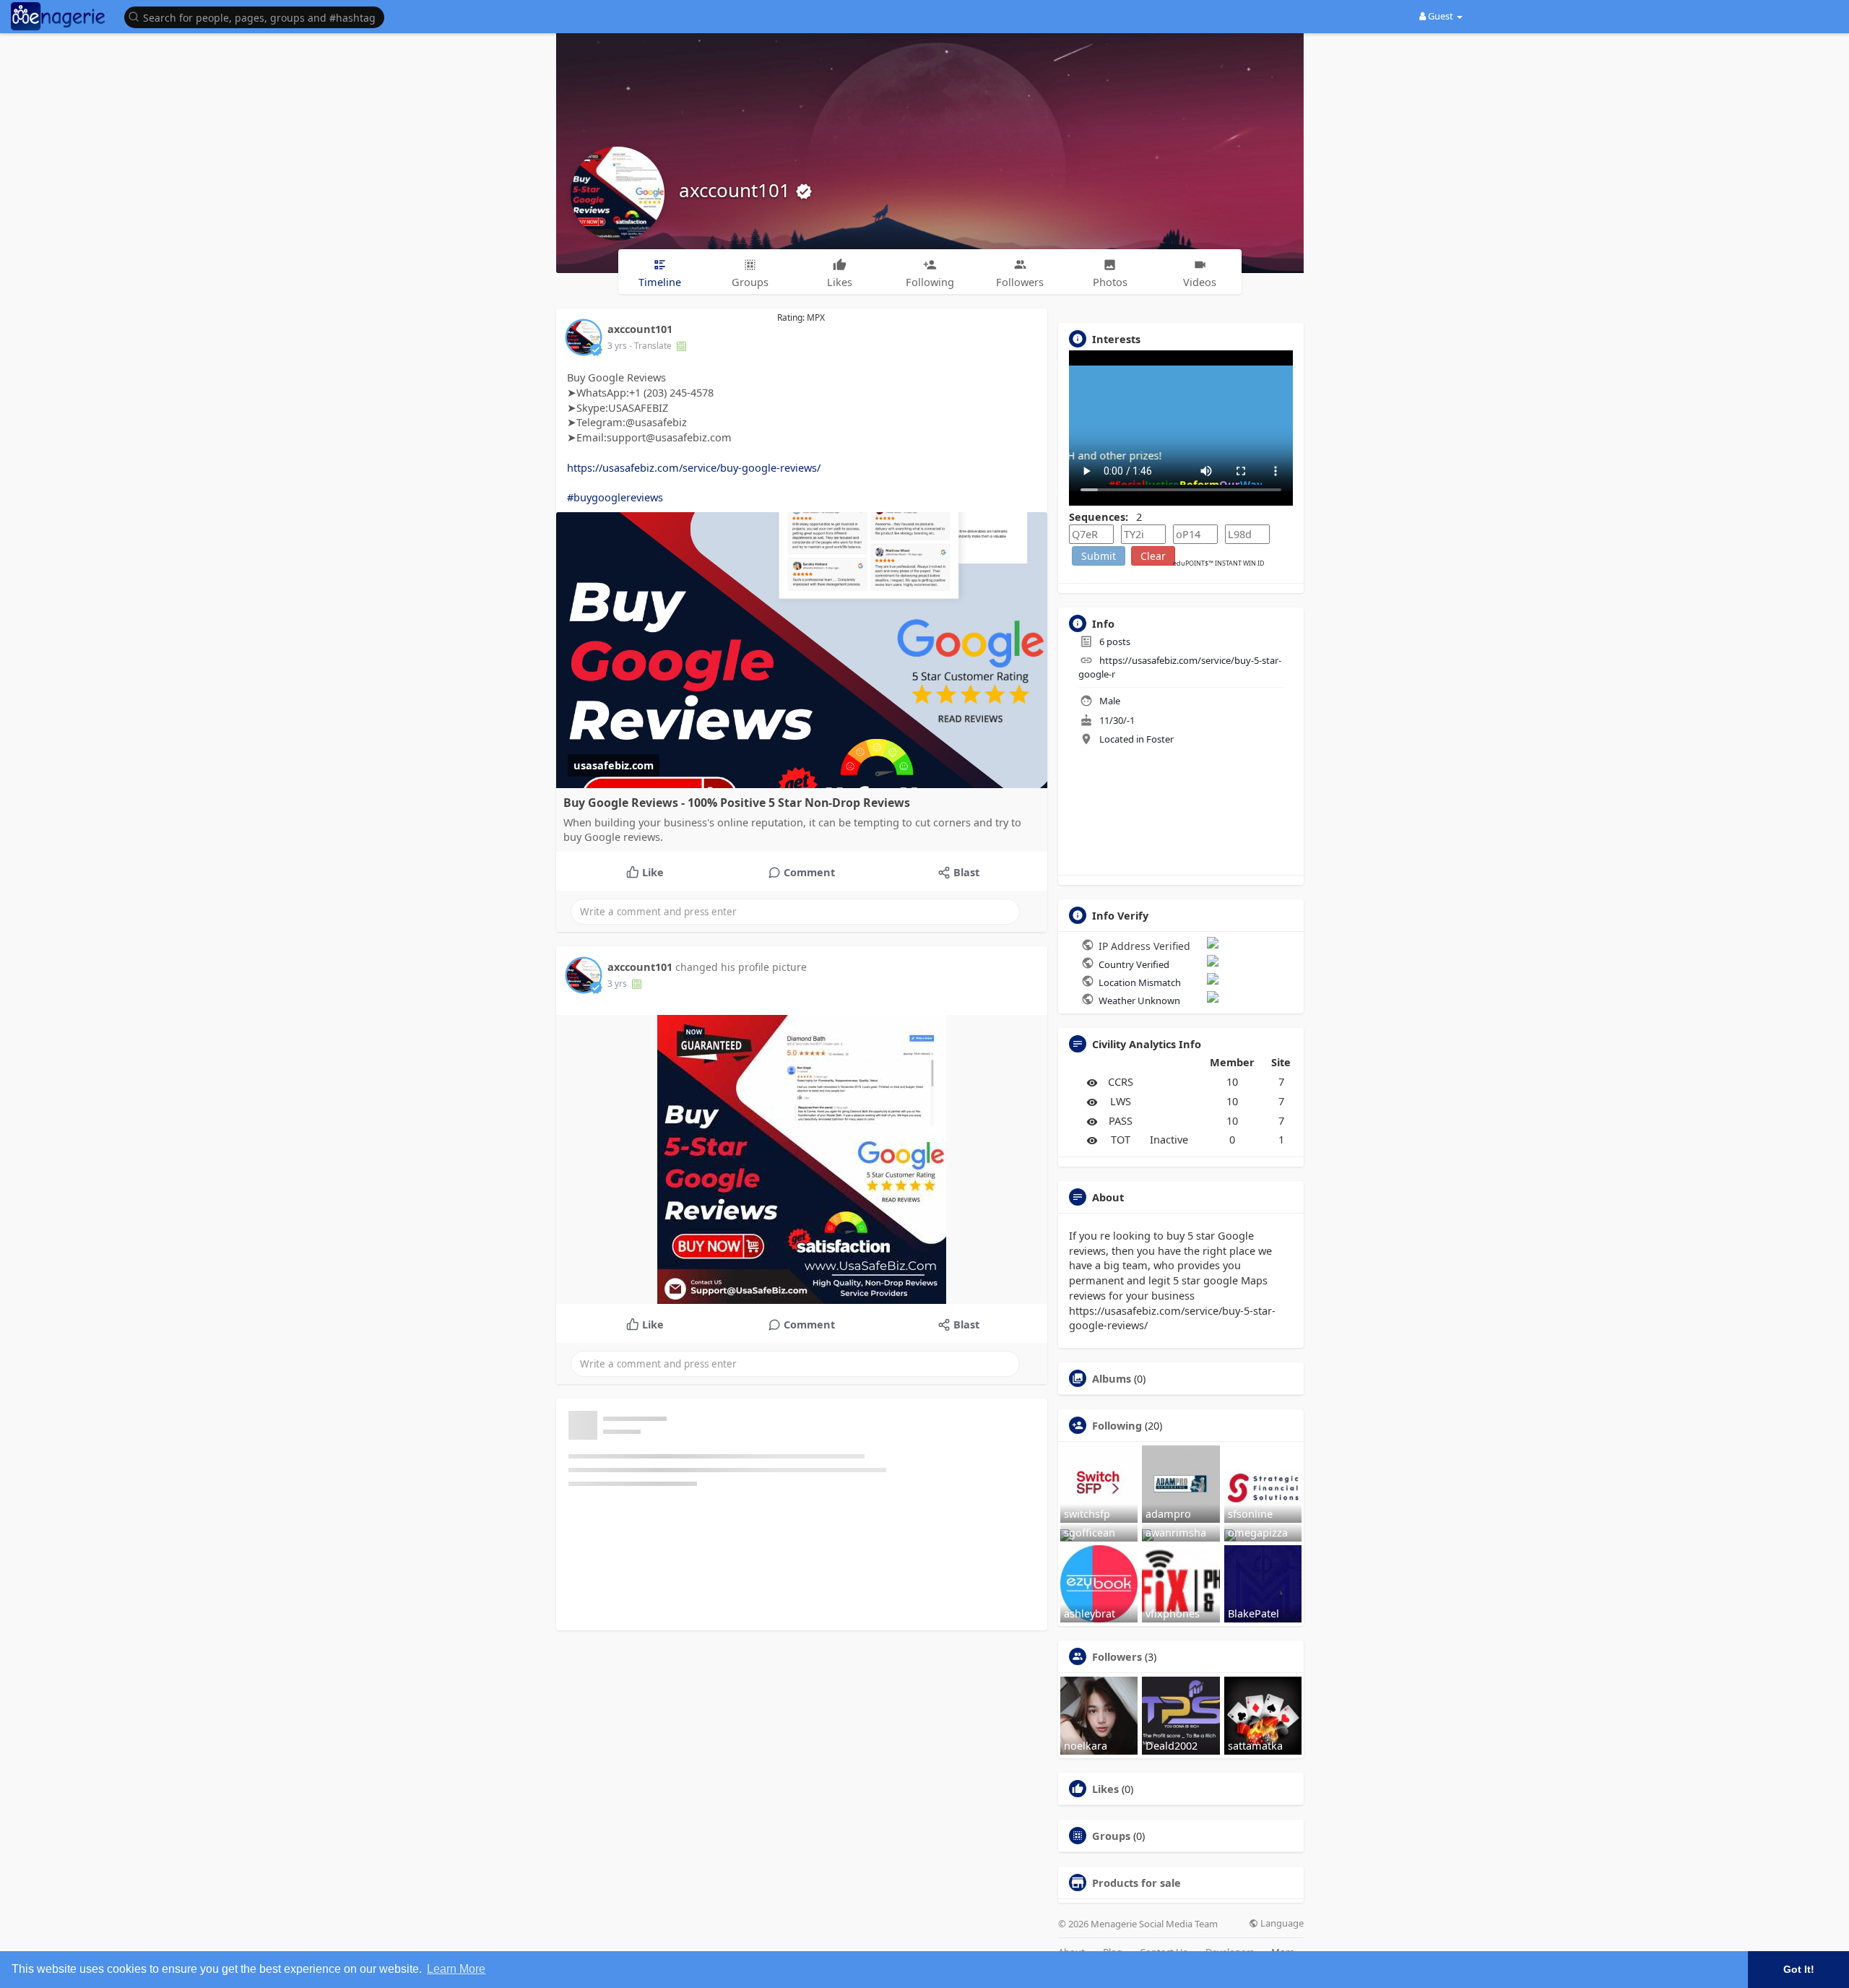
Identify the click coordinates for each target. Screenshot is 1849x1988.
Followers (1117, 1656)
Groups (1111, 1836)
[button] (258, 16)
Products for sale (1136, 1883)
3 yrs (617, 346)
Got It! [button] (1799, 1969)
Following (1117, 1425)
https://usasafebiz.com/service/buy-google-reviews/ (694, 467)
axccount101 (737, 190)
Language (1281, 1923)
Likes (1105, 1789)
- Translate (651, 346)
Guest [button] (1441, 16)
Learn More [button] (456, 1969)
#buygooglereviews (615, 497)
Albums (1112, 1378)
